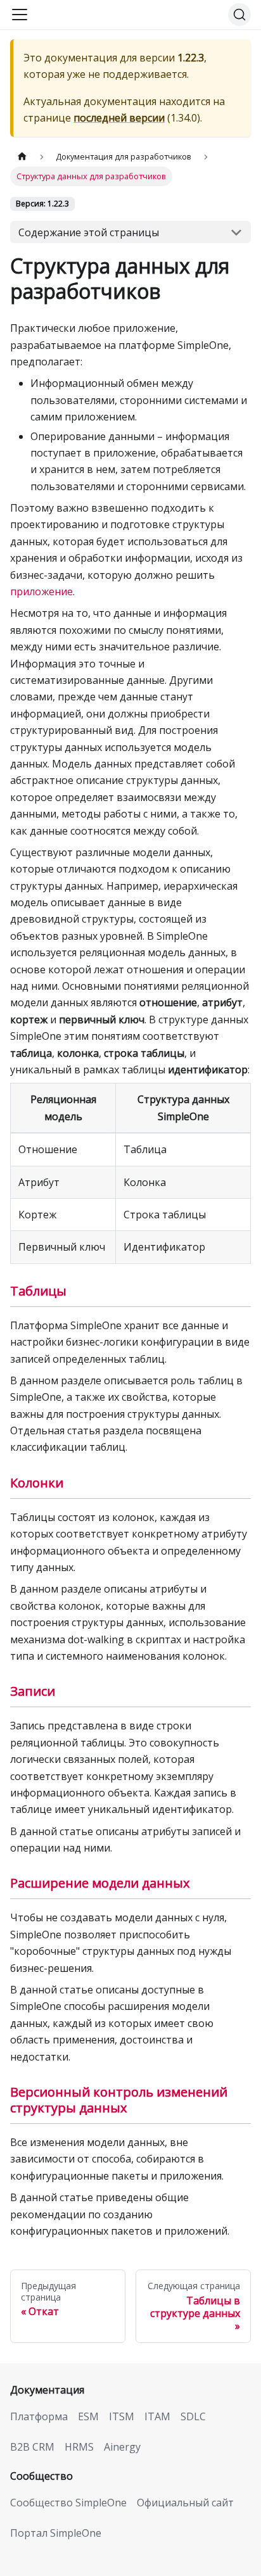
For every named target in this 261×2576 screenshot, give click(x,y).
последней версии (119, 118)
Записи (33, 1691)
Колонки (37, 1483)
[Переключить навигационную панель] (20, 15)
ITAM (157, 2416)
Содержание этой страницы (89, 232)
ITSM (122, 2416)
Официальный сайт (185, 2503)
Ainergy (122, 2447)
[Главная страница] (22, 157)
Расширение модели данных (100, 1883)
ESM (88, 2416)
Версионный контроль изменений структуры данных (119, 2100)
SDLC (193, 2416)
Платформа (39, 2416)
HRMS (79, 2447)
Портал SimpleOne (56, 2533)
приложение (41, 591)
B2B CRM (32, 2447)
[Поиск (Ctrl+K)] (239, 15)
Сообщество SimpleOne (68, 2503)
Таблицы (38, 1291)
